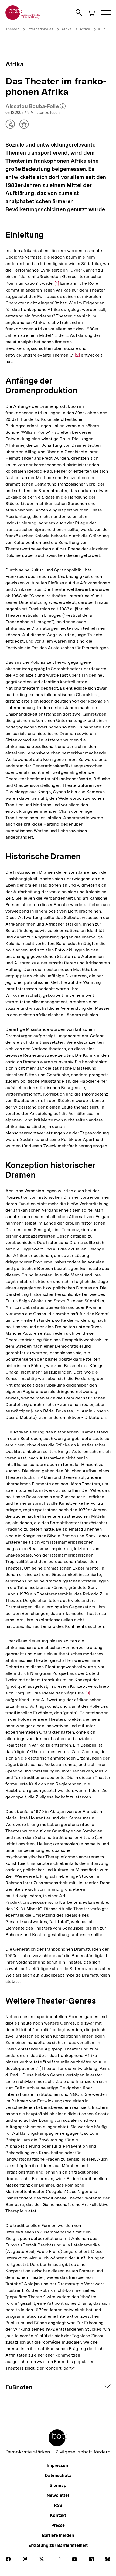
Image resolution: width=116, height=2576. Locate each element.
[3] (88, 1693)
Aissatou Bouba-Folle (36, 107)
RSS (58, 2505)
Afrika (66, 29)
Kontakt (58, 2515)
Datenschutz (58, 2475)
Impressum (58, 2465)
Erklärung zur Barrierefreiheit (58, 2545)
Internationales (40, 29)
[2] (77, 355)
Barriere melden (58, 2535)
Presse (58, 2525)
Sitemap (58, 2485)
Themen (12, 29)
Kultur (103, 29)
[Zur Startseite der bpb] (23, 18)
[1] (57, 283)
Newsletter (58, 2495)
